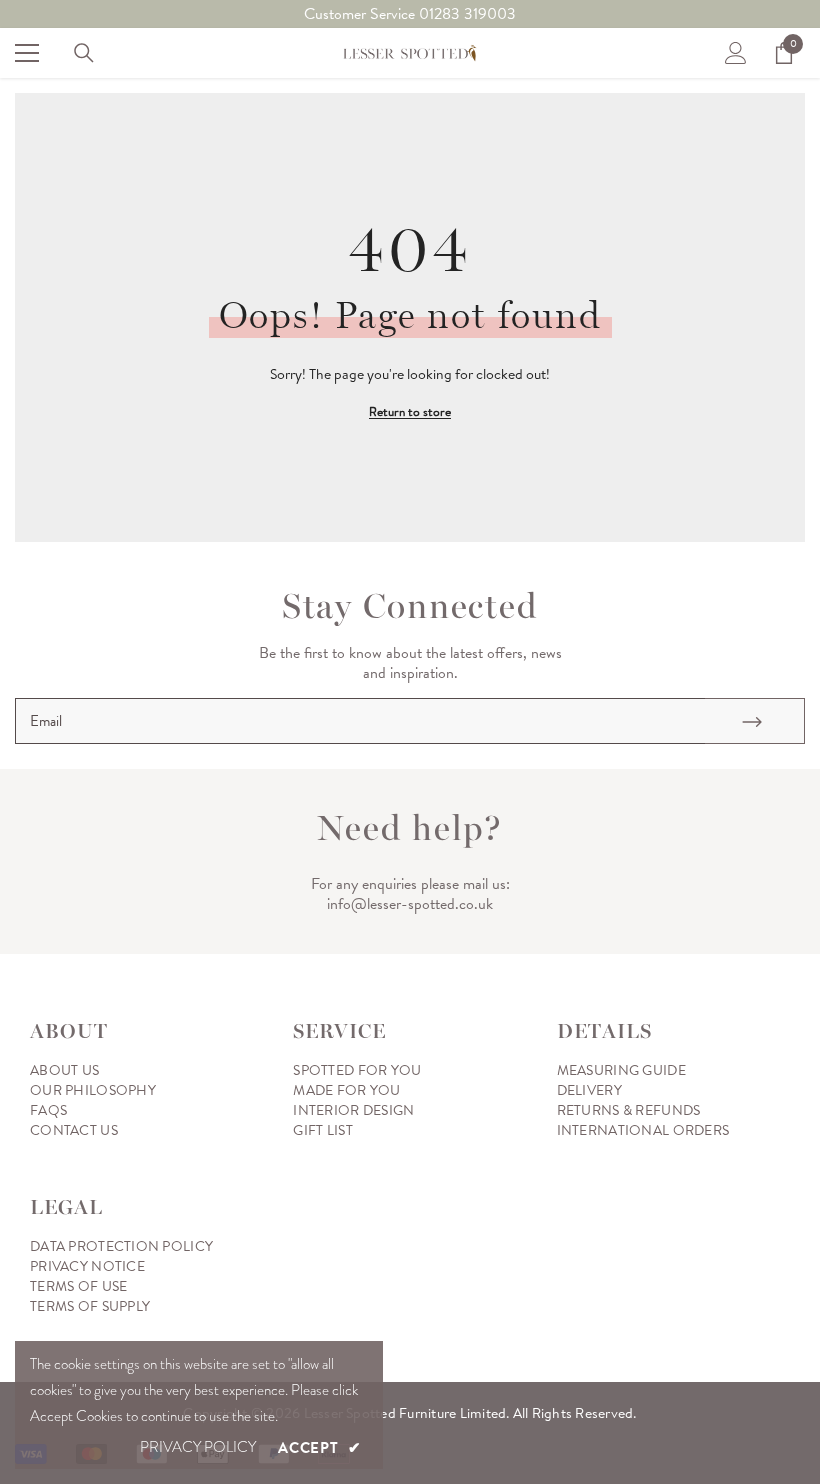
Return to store (410, 411)
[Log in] (736, 53)
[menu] (27, 53)
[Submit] (755, 721)
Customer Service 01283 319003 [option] (410, 14)
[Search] (84, 53)
